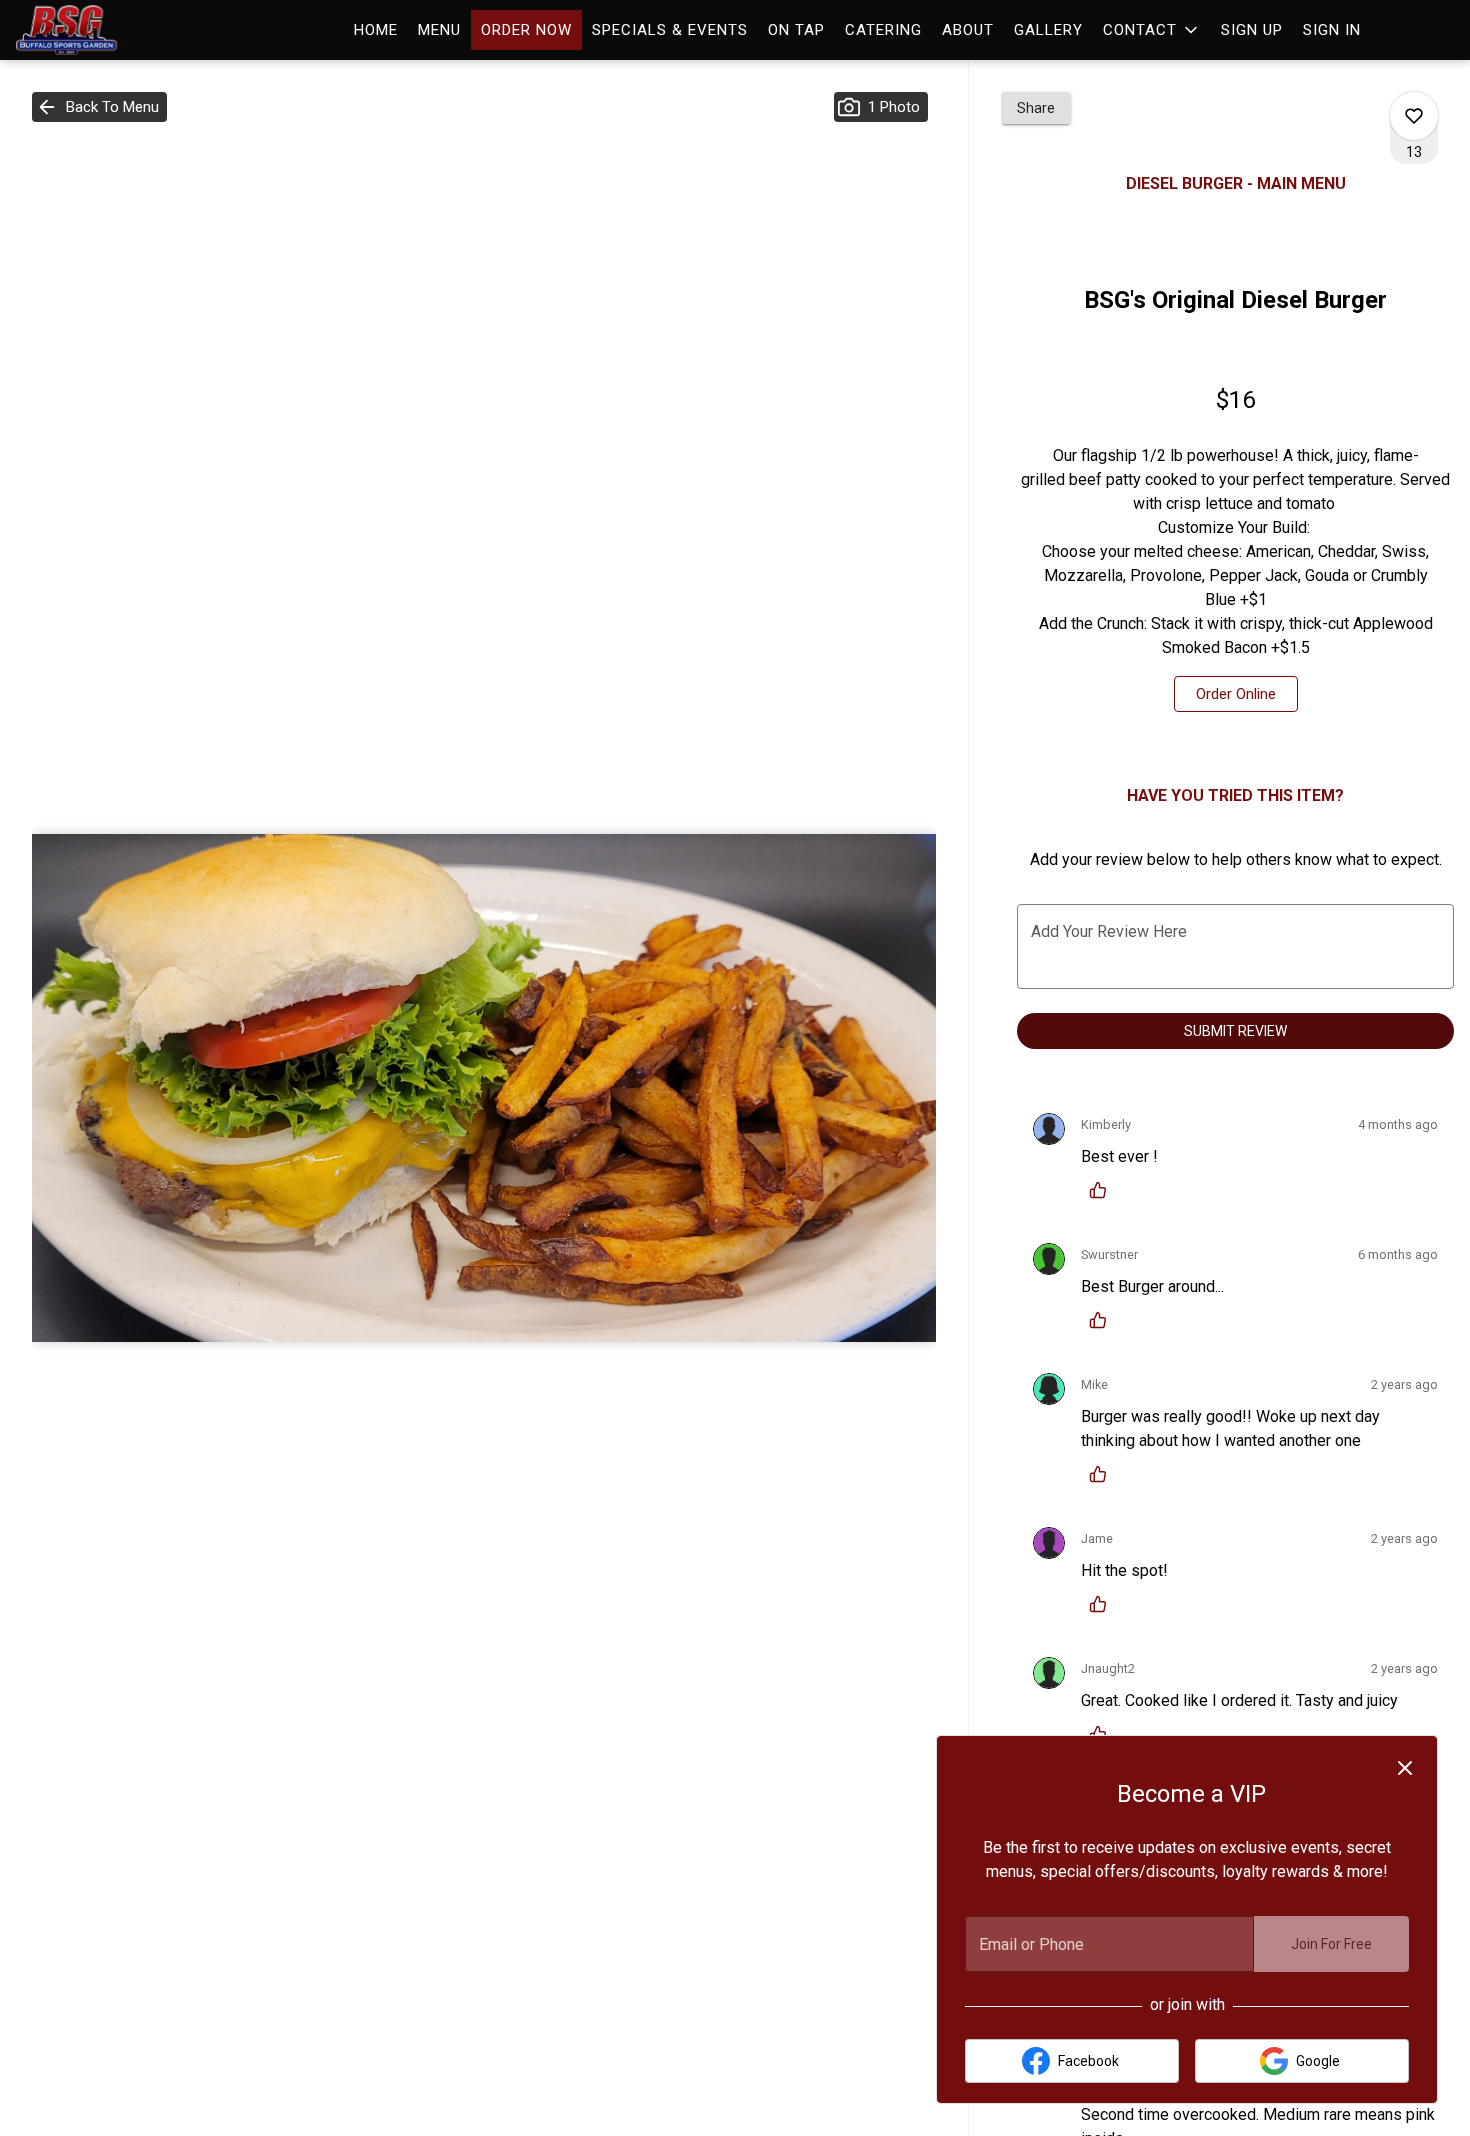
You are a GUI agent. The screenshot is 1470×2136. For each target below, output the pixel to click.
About (968, 30)
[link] (1236, 694)
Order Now (526, 30)
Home (376, 30)
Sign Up (1252, 30)
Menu (439, 30)
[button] (1152, 30)
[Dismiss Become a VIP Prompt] (1405, 1768)
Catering (883, 30)
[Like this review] (1103, 1190)
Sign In (1332, 30)
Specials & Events (670, 30)
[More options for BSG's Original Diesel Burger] (1414, 116)
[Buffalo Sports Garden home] (106, 30)
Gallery (1048, 30)
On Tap (796, 30)
